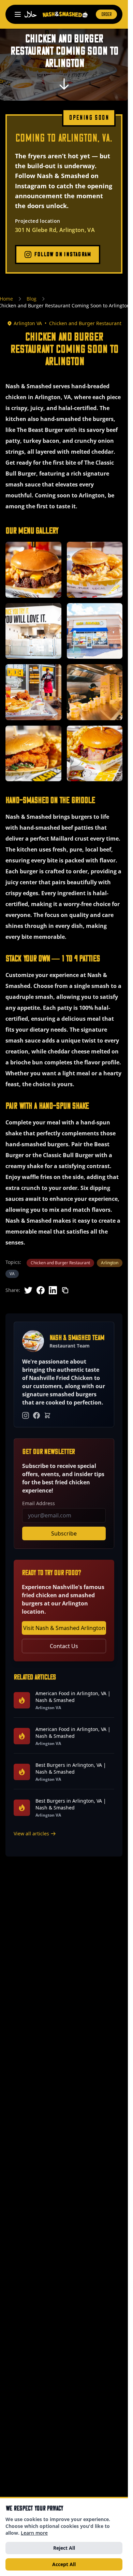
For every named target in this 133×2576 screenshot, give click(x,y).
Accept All (64, 2564)
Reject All (64, 2548)
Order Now (64, 1360)
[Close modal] (112, 1194)
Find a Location (64, 1379)
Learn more (34, 2533)
